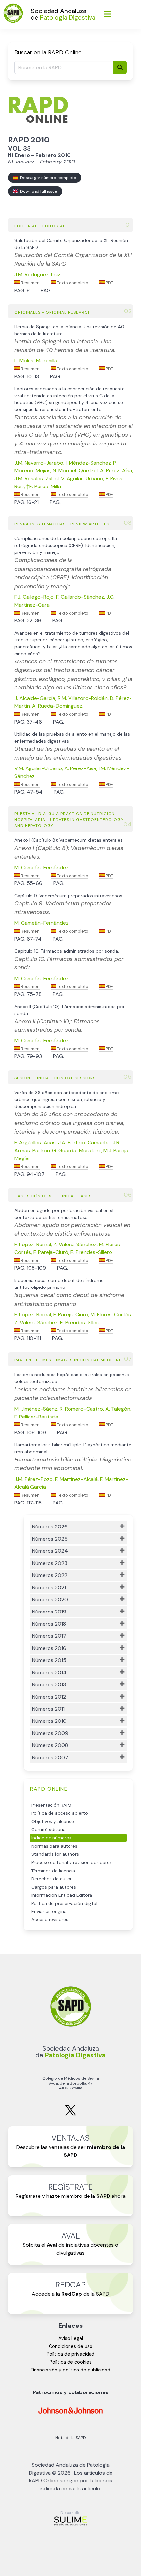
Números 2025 (50, 1539)
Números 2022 (50, 1575)
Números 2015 (49, 1660)
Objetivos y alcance (53, 1821)
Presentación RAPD (51, 1805)
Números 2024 (50, 1551)
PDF (109, 283)
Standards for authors (55, 1854)
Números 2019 (49, 1612)
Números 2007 (50, 1757)
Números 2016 (49, 1648)
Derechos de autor (52, 1879)
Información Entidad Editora (62, 1895)
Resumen (30, 283)
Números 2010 (49, 1721)
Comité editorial (49, 1830)
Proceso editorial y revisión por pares (72, 1862)
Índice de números (51, 1838)
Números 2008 (50, 1745)
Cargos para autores (54, 1887)
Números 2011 (48, 1709)
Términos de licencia (53, 1871)
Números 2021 (49, 1587)
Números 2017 (49, 1636)
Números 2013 (49, 1685)
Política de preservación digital (64, 1904)
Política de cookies (70, 2362)
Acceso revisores (50, 1920)
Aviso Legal (71, 2338)
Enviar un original (50, 1911)
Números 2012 (49, 1697)
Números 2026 (50, 1527)
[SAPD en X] (70, 2114)
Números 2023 (50, 1563)
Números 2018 (49, 1624)
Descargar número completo (47, 178)
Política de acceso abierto (60, 1813)
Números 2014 (49, 1672)
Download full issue (38, 191)
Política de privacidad (70, 2354)
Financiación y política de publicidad (70, 2370)
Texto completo (72, 283)
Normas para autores (54, 1846)
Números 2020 (50, 1600)
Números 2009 (50, 1733)
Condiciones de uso (71, 2346)
